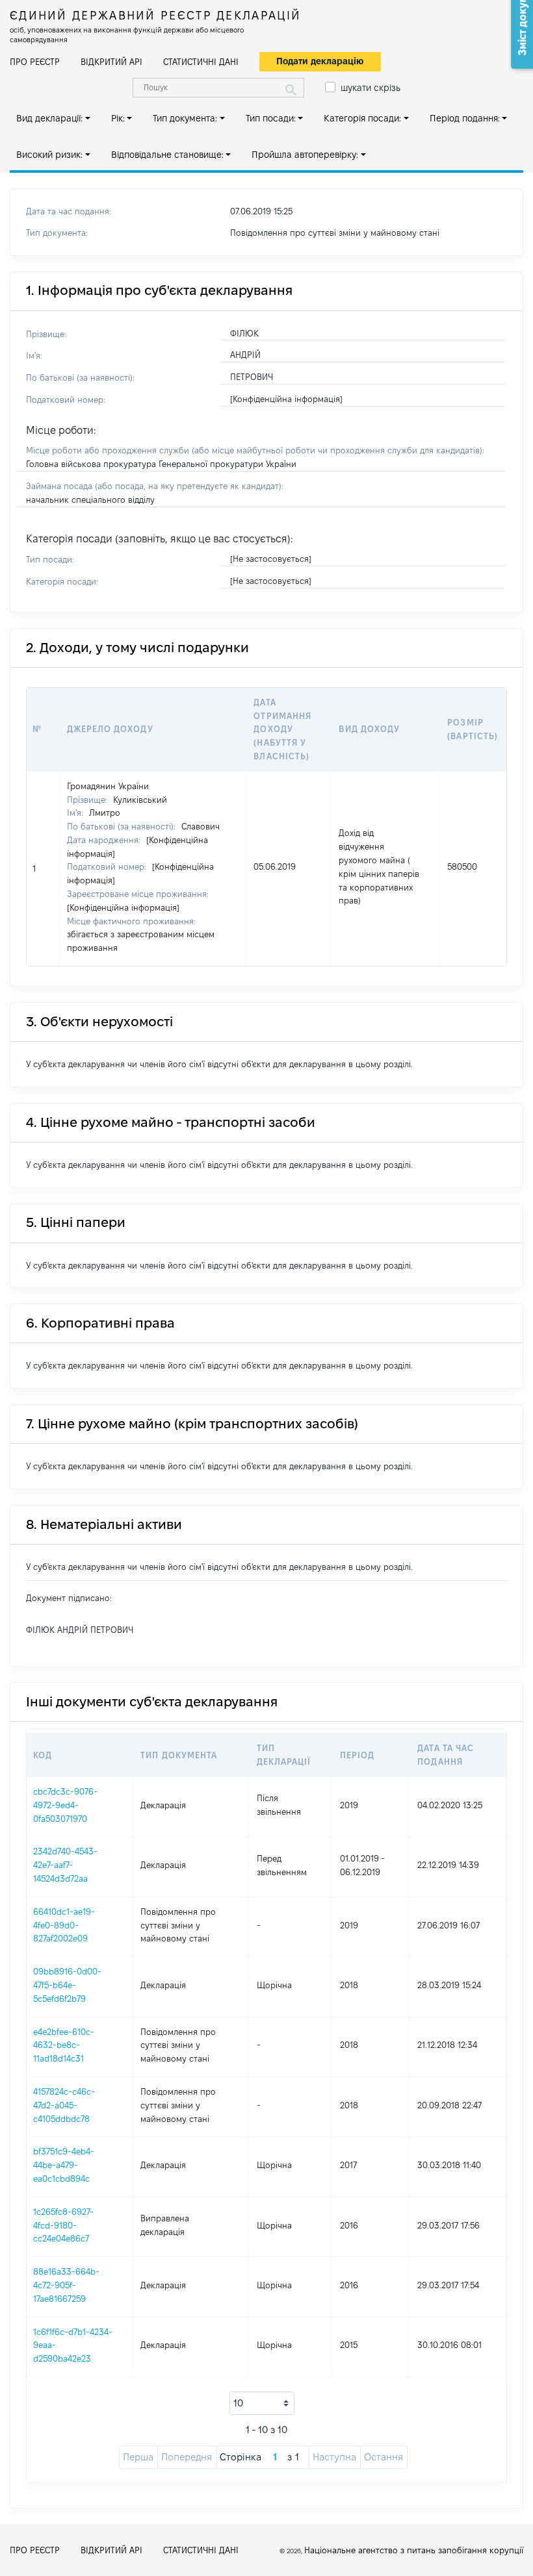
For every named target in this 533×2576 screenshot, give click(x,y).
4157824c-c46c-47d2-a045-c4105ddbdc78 (64, 2105)
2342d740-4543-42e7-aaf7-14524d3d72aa (65, 1865)
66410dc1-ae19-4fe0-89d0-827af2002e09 (64, 1925)
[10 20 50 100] (262, 2403)
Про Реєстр (35, 62)
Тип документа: (185, 118)
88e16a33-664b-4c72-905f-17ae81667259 (66, 2285)
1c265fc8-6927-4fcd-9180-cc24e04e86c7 (63, 2225)
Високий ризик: (49, 155)
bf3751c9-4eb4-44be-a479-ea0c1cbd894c (64, 2165)
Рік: (118, 118)
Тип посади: (271, 118)
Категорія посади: (362, 118)
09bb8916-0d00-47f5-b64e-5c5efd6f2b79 (67, 1985)
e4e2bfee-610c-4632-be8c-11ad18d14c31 (64, 2045)
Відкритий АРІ (111, 62)
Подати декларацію (320, 61)
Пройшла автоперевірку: (305, 155)
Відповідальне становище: (167, 155)
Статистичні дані (201, 62)
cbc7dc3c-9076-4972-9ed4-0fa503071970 (65, 1805)
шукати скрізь (370, 88)
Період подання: (465, 118)
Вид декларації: (49, 118)
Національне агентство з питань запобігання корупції (414, 2550)
